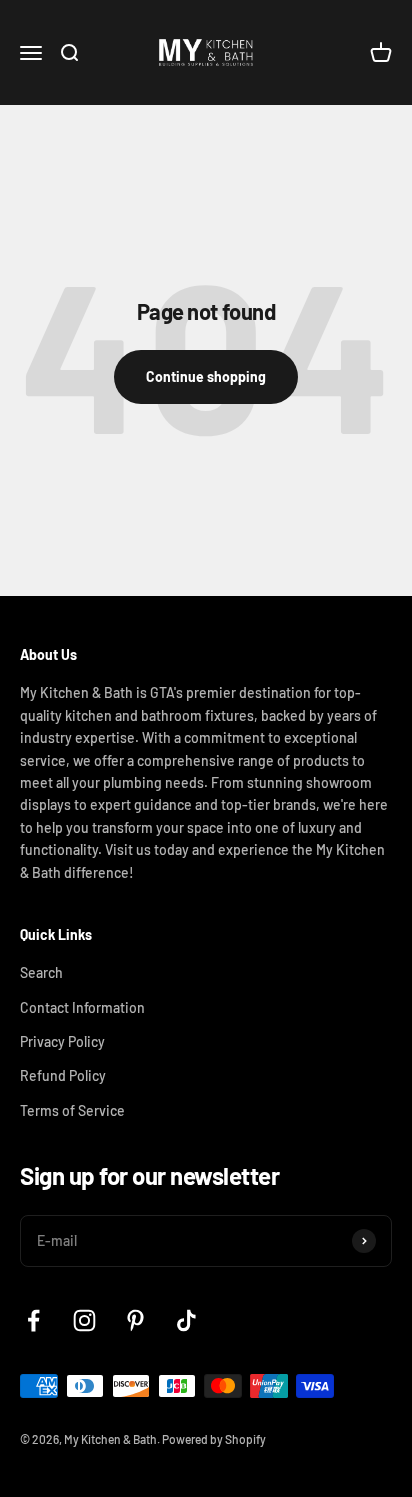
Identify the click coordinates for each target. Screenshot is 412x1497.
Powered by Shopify (214, 1439)
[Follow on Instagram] (84, 1320)
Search (41, 972)
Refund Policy (63, 1075)
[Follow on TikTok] (186, 1320)
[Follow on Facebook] (33, 1320)
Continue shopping (206, 376)
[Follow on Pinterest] (135, 1320)
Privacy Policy (62, 1041)
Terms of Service (72, 1110)
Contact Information (82, 1007)
